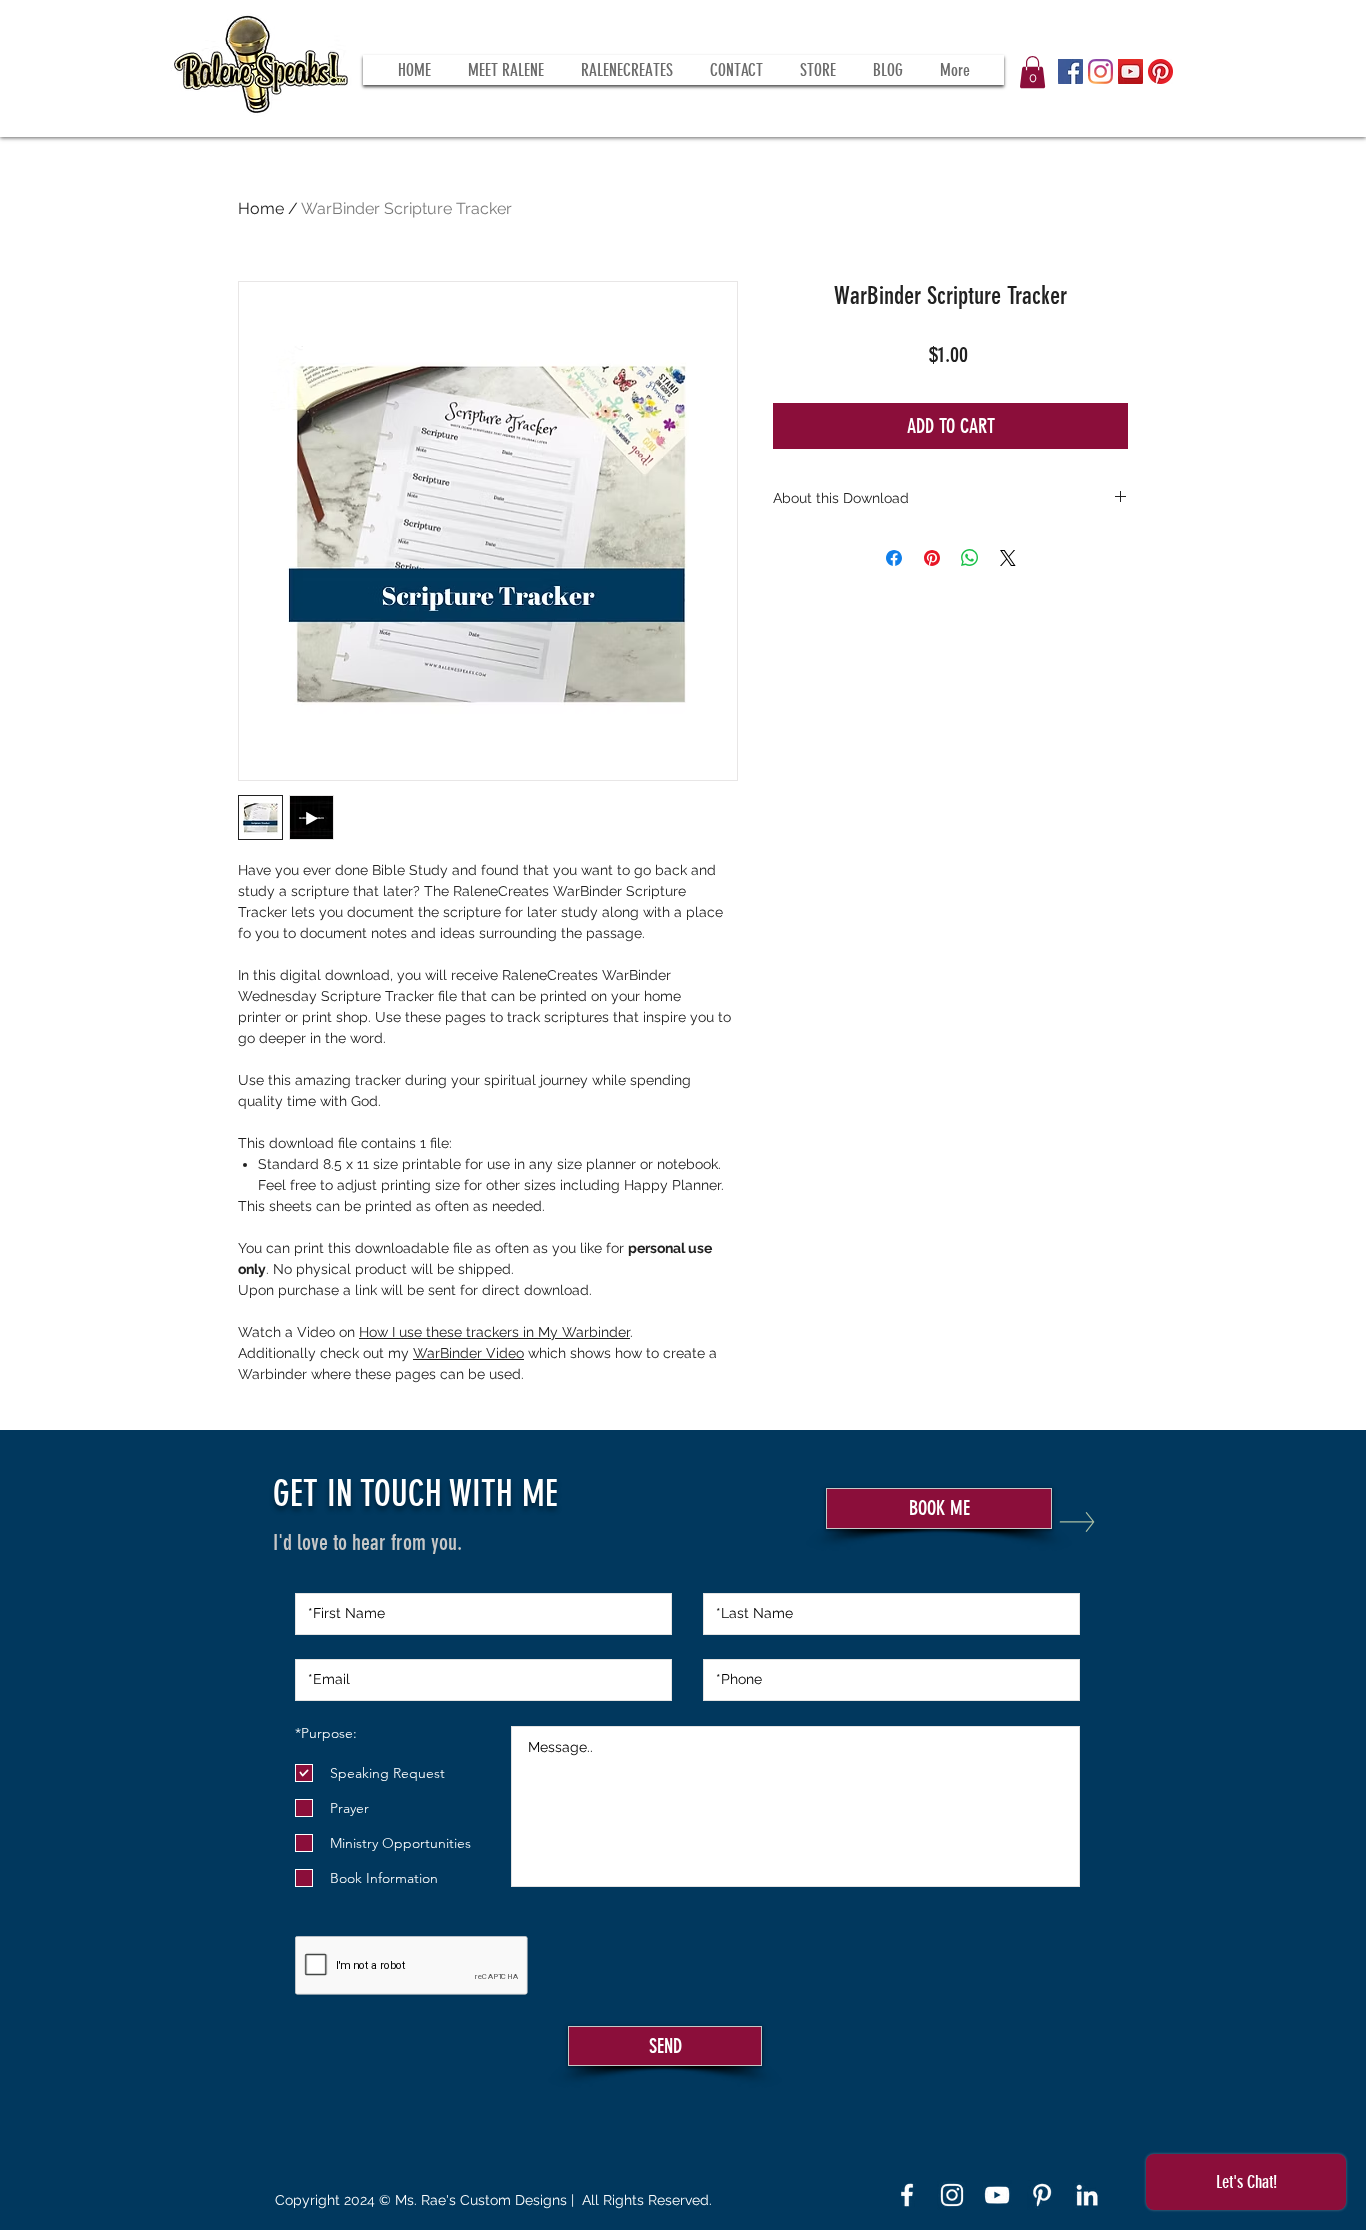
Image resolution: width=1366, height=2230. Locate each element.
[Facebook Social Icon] (1070, 71)
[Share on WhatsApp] (970, 558)
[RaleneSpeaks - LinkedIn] (1087, 2195)
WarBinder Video (468, 1353)
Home (261, 208)
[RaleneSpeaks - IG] (952, 2195)
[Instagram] (1100, 71)
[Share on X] (1008, 558)
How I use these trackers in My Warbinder (494, 1332)
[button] (1032, 72)
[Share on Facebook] (894, 558)
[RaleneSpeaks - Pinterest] (1042, 2195)
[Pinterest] (1160, 71)
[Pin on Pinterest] (932, 558)
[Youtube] (997, 2195)
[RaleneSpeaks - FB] (907, 2195)
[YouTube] (1130, 71)
